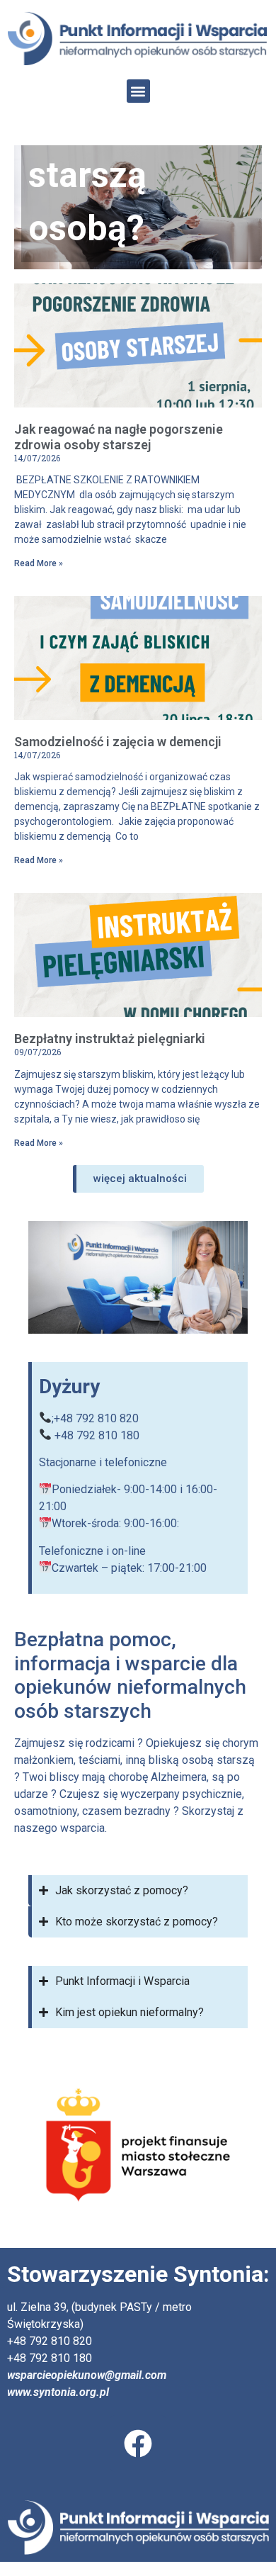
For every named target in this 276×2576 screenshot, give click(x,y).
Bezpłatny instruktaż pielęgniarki (110, 1039)
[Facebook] (138, 2443)
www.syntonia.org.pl (58, 2392)
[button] (138, 91)
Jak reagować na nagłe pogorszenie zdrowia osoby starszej (119, 437)
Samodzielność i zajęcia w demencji (118, 742)
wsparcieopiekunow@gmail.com (87, 2375)
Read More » (39, 563)
